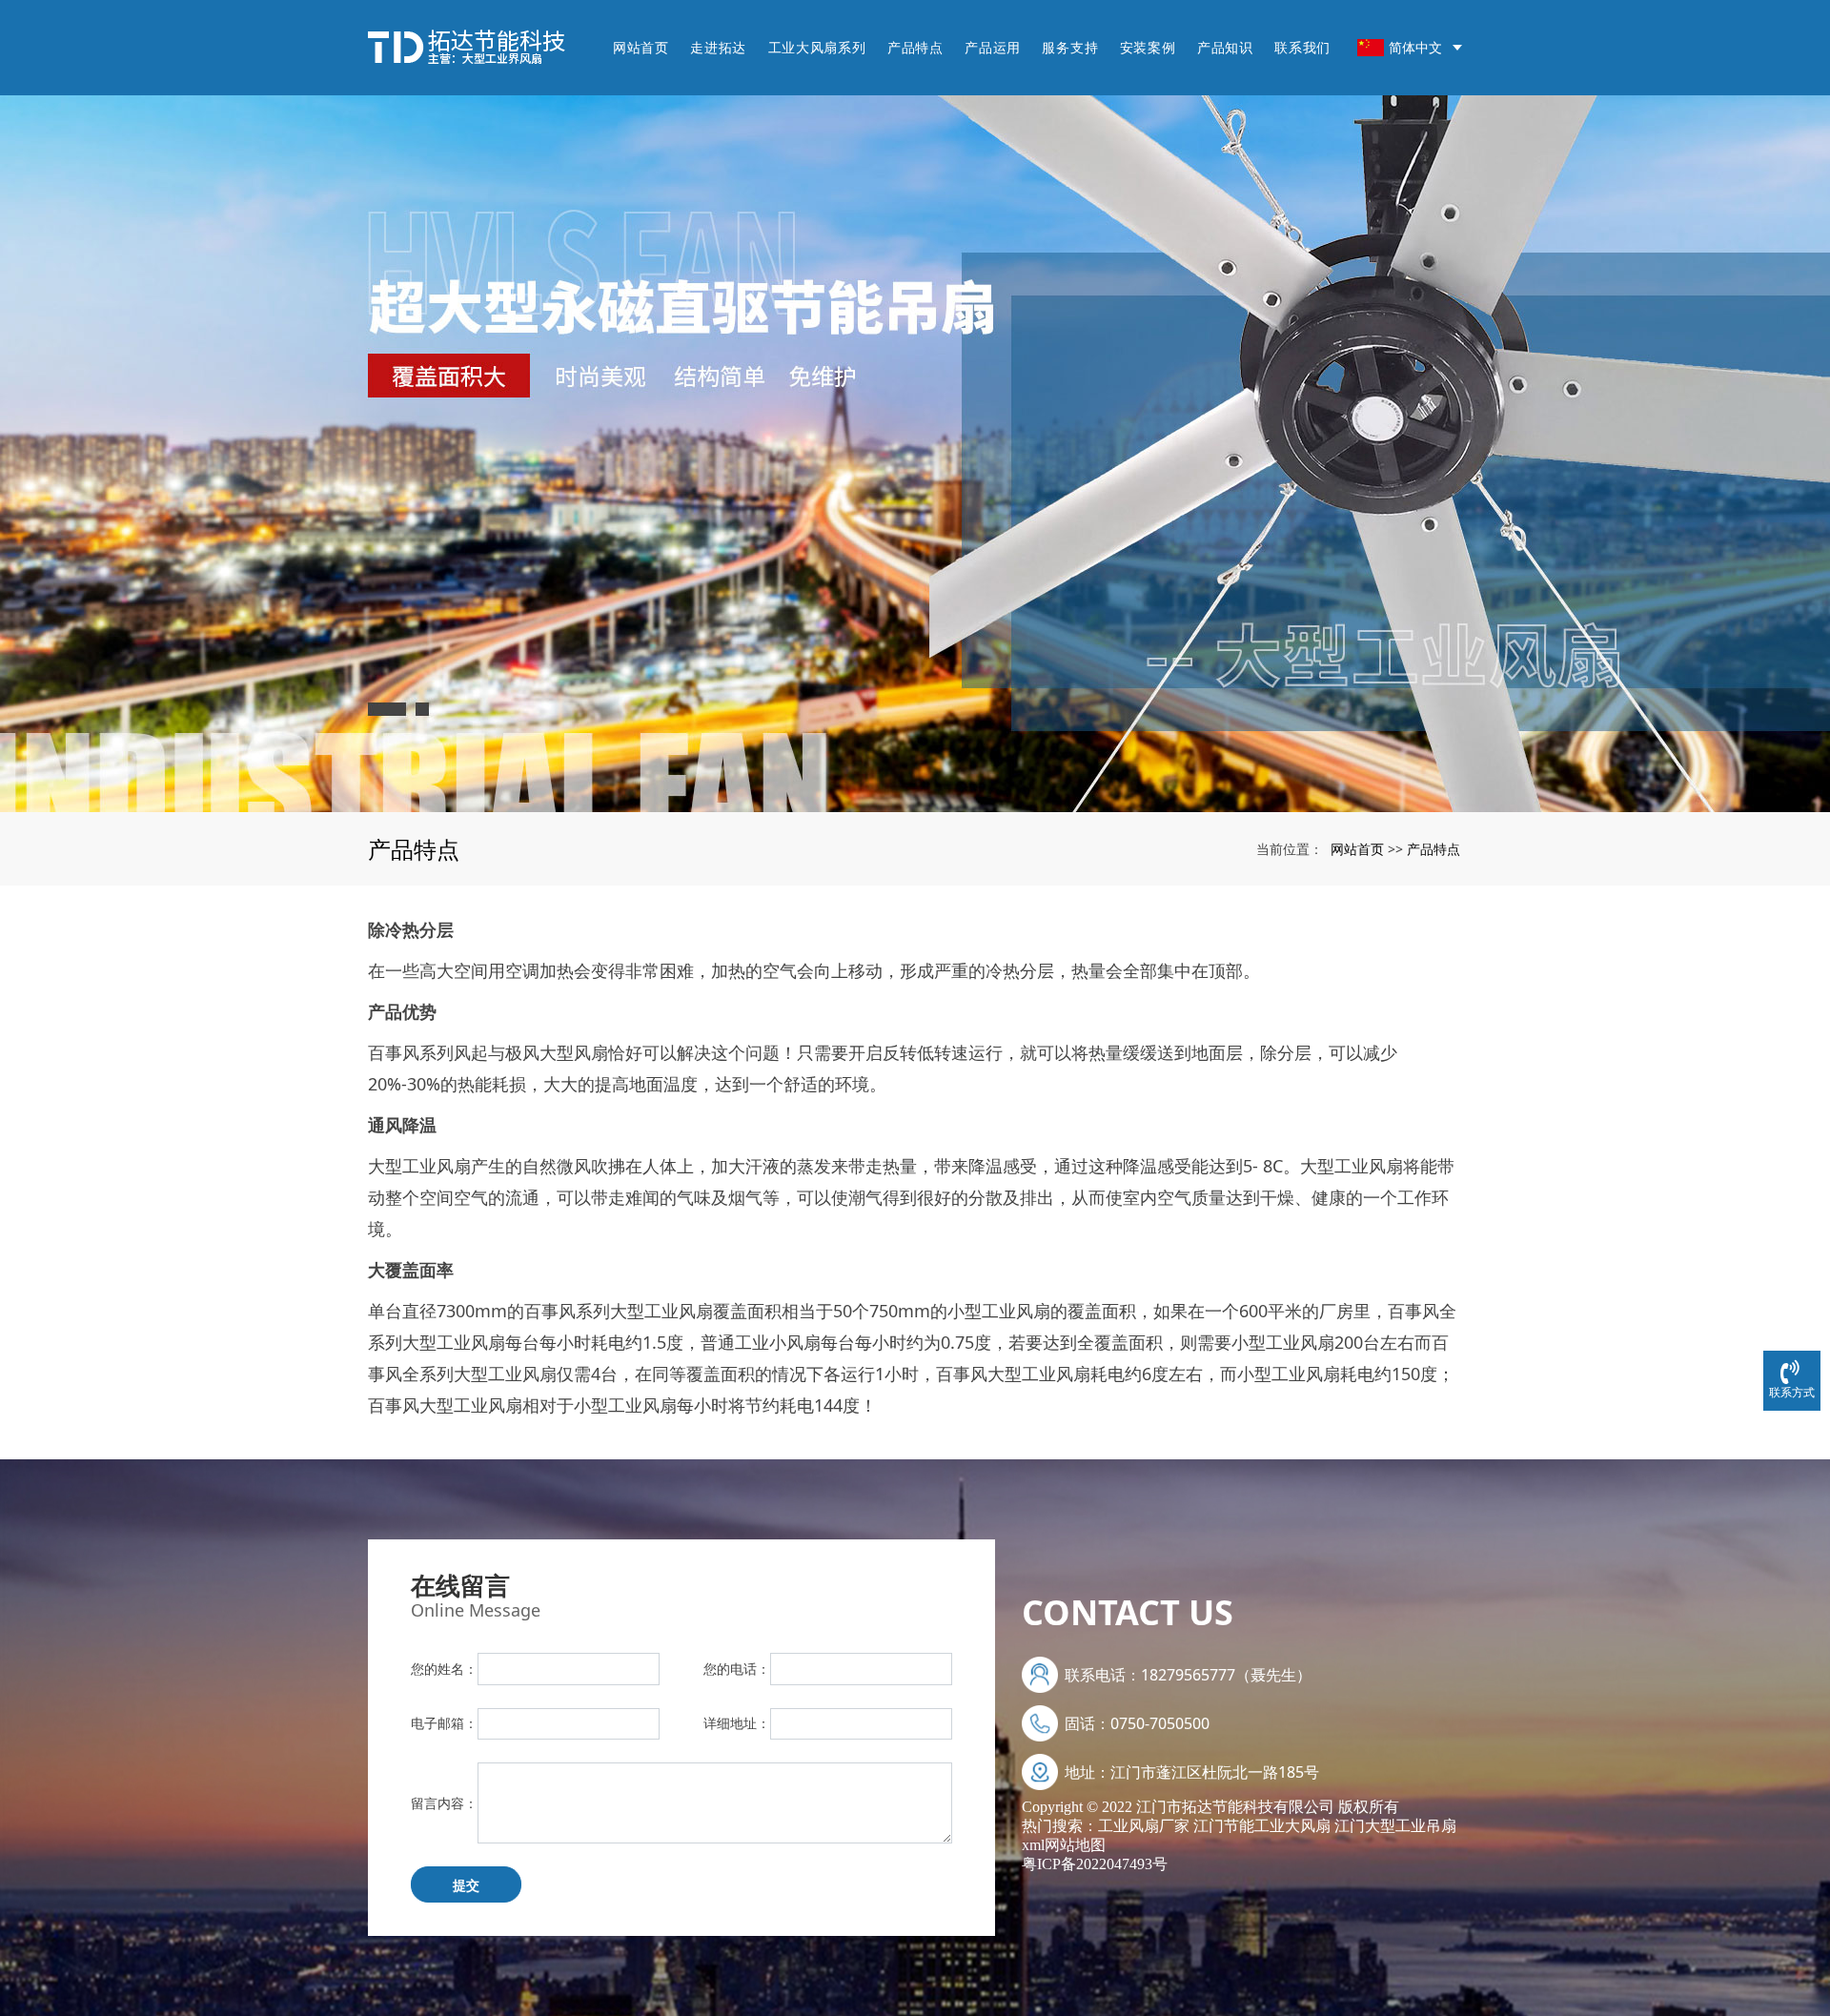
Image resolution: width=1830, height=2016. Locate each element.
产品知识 (1225, 47)
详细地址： (737, 1723)
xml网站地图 (1064, 1845)
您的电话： (737, 1669)
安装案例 (1148, 47)
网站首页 (641, 47)
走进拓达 (718, 47)
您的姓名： (444, 1669)
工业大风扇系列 (817, 47)
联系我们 (1302, 47)
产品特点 (915, 47)
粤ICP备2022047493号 (1095, 1864)
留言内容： (444, 1803)
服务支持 (1070, 47)
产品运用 (993, 47)
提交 (466, 1885)
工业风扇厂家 (1144, 1826)
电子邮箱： (444, 1723)
